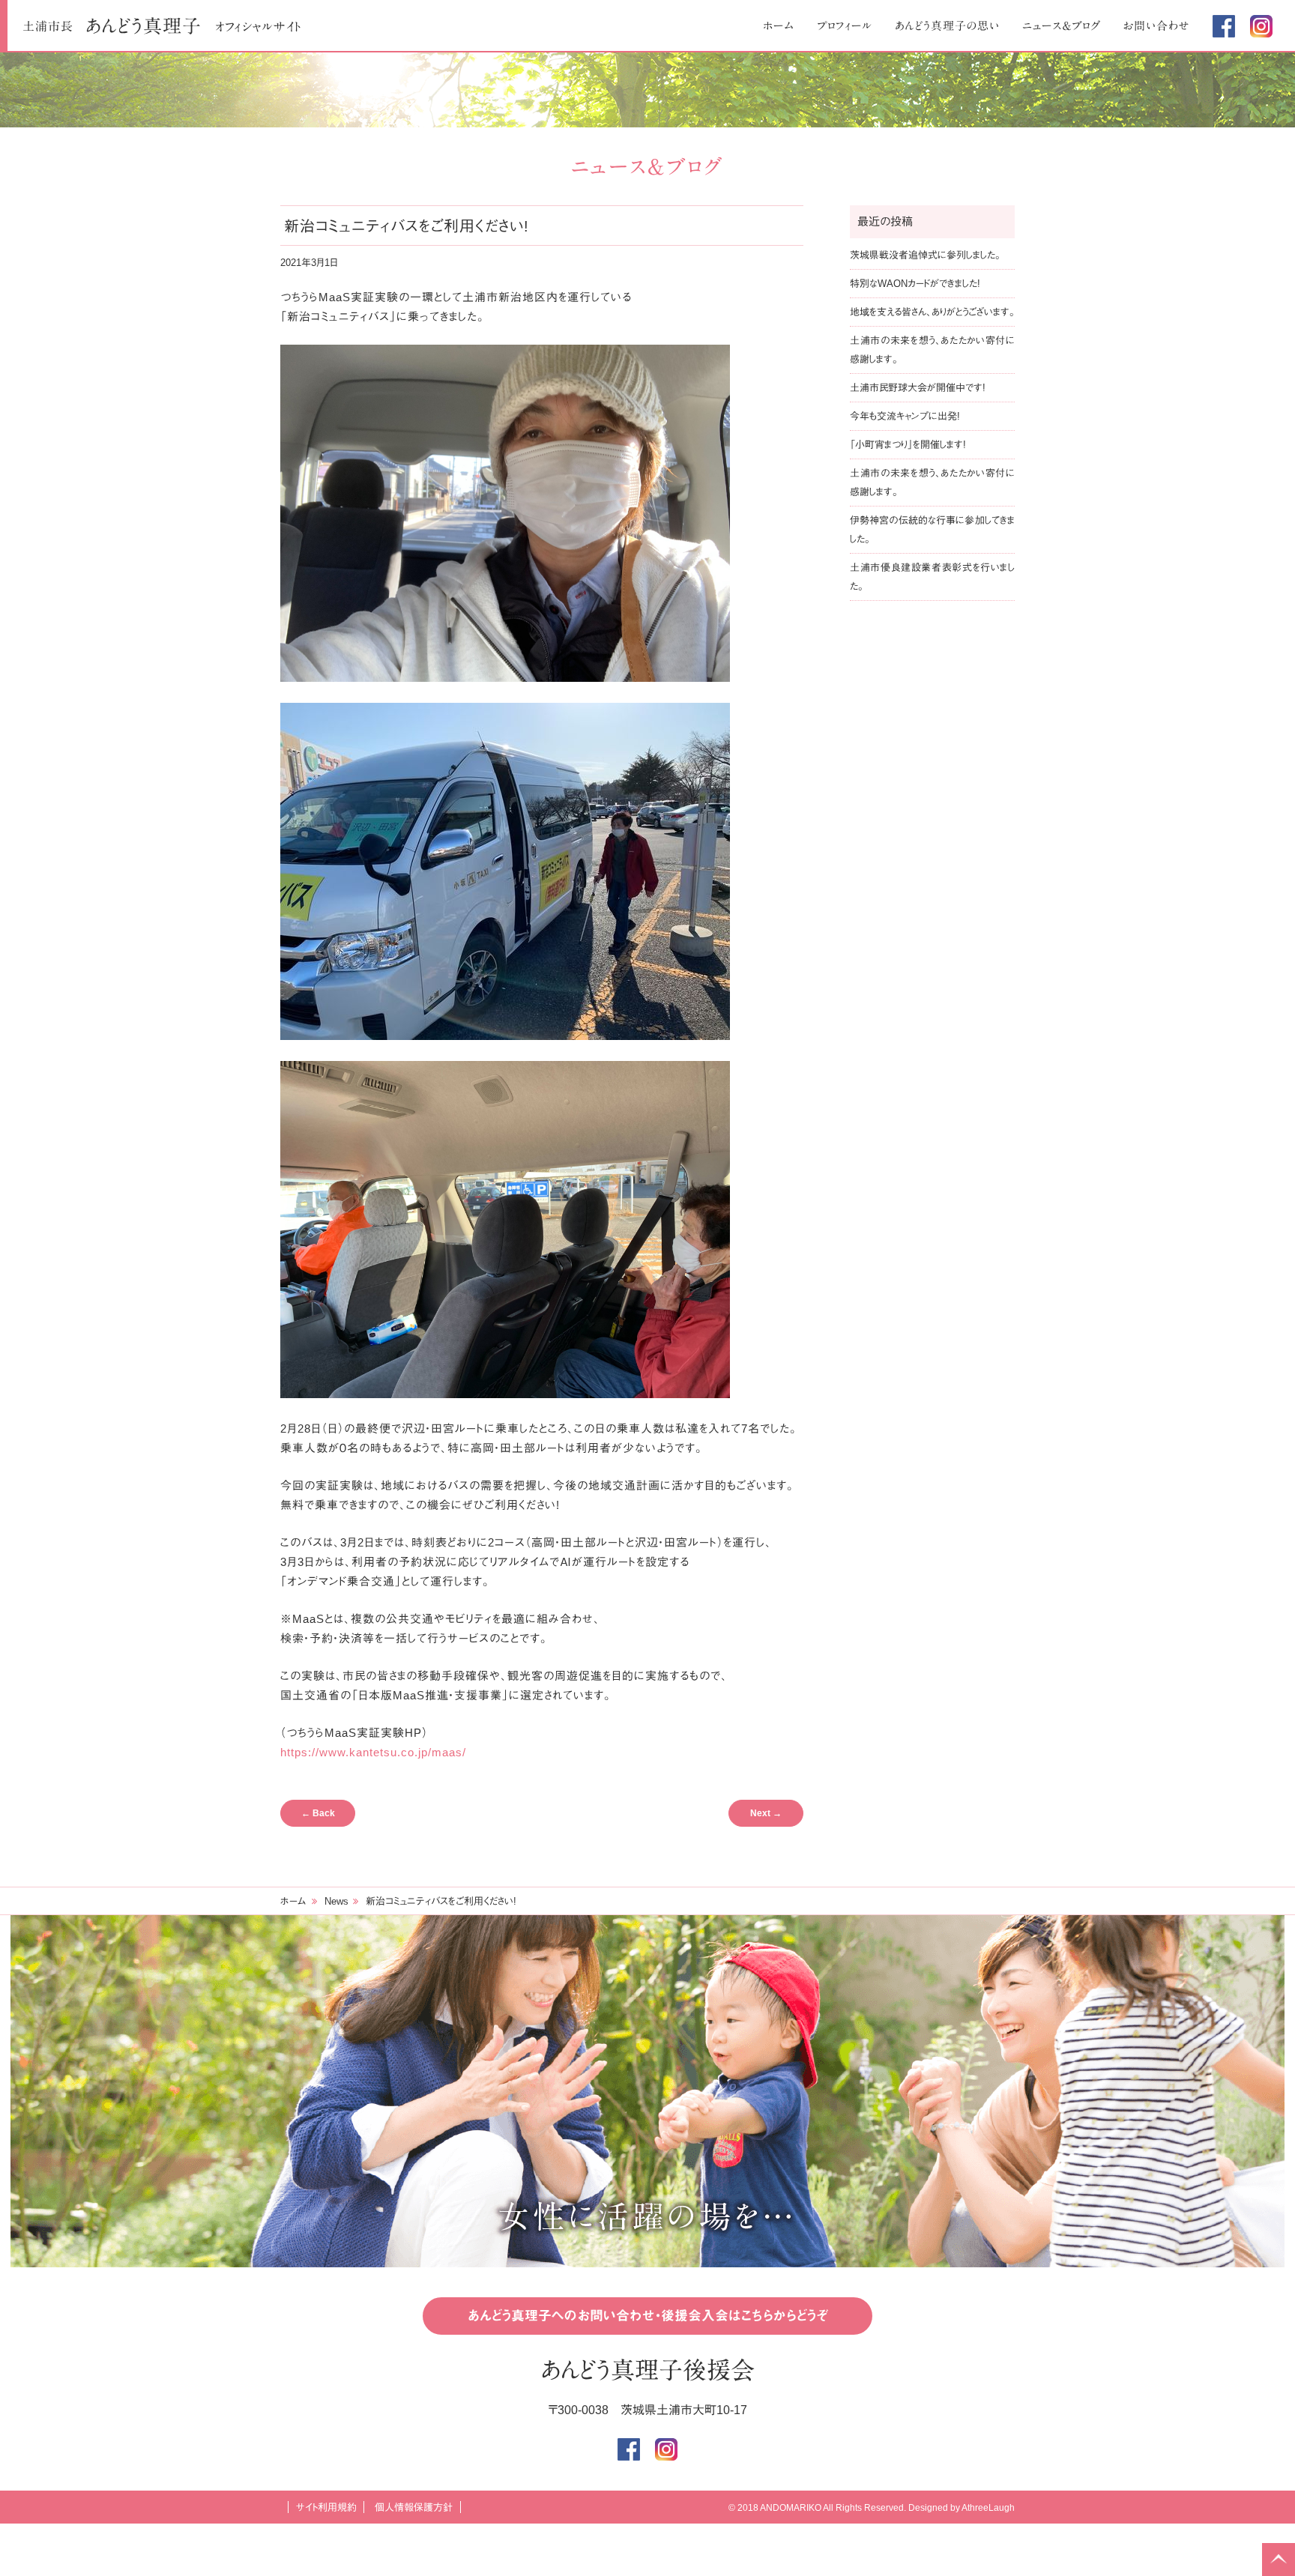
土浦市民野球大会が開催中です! (918, 388)
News (336, 1901)
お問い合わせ (1157, 26)
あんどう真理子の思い (947, 26)
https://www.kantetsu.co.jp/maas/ (373, 1752)
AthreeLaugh (988, 2508)
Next (766, 1813)
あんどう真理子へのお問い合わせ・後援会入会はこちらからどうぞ (648, 2316)
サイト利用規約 (326, 2507)
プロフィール (845, 26)
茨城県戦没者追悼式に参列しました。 (925, 255)
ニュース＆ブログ (1062, 26)
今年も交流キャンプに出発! (905, 416)
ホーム (779, 26)
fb (1224, 26)
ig (1261, 26)
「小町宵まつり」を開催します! (908, 445)
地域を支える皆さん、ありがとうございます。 (932, 312)
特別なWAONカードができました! (915, 284)
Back (318, 1813)
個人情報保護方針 (414, 2507)
